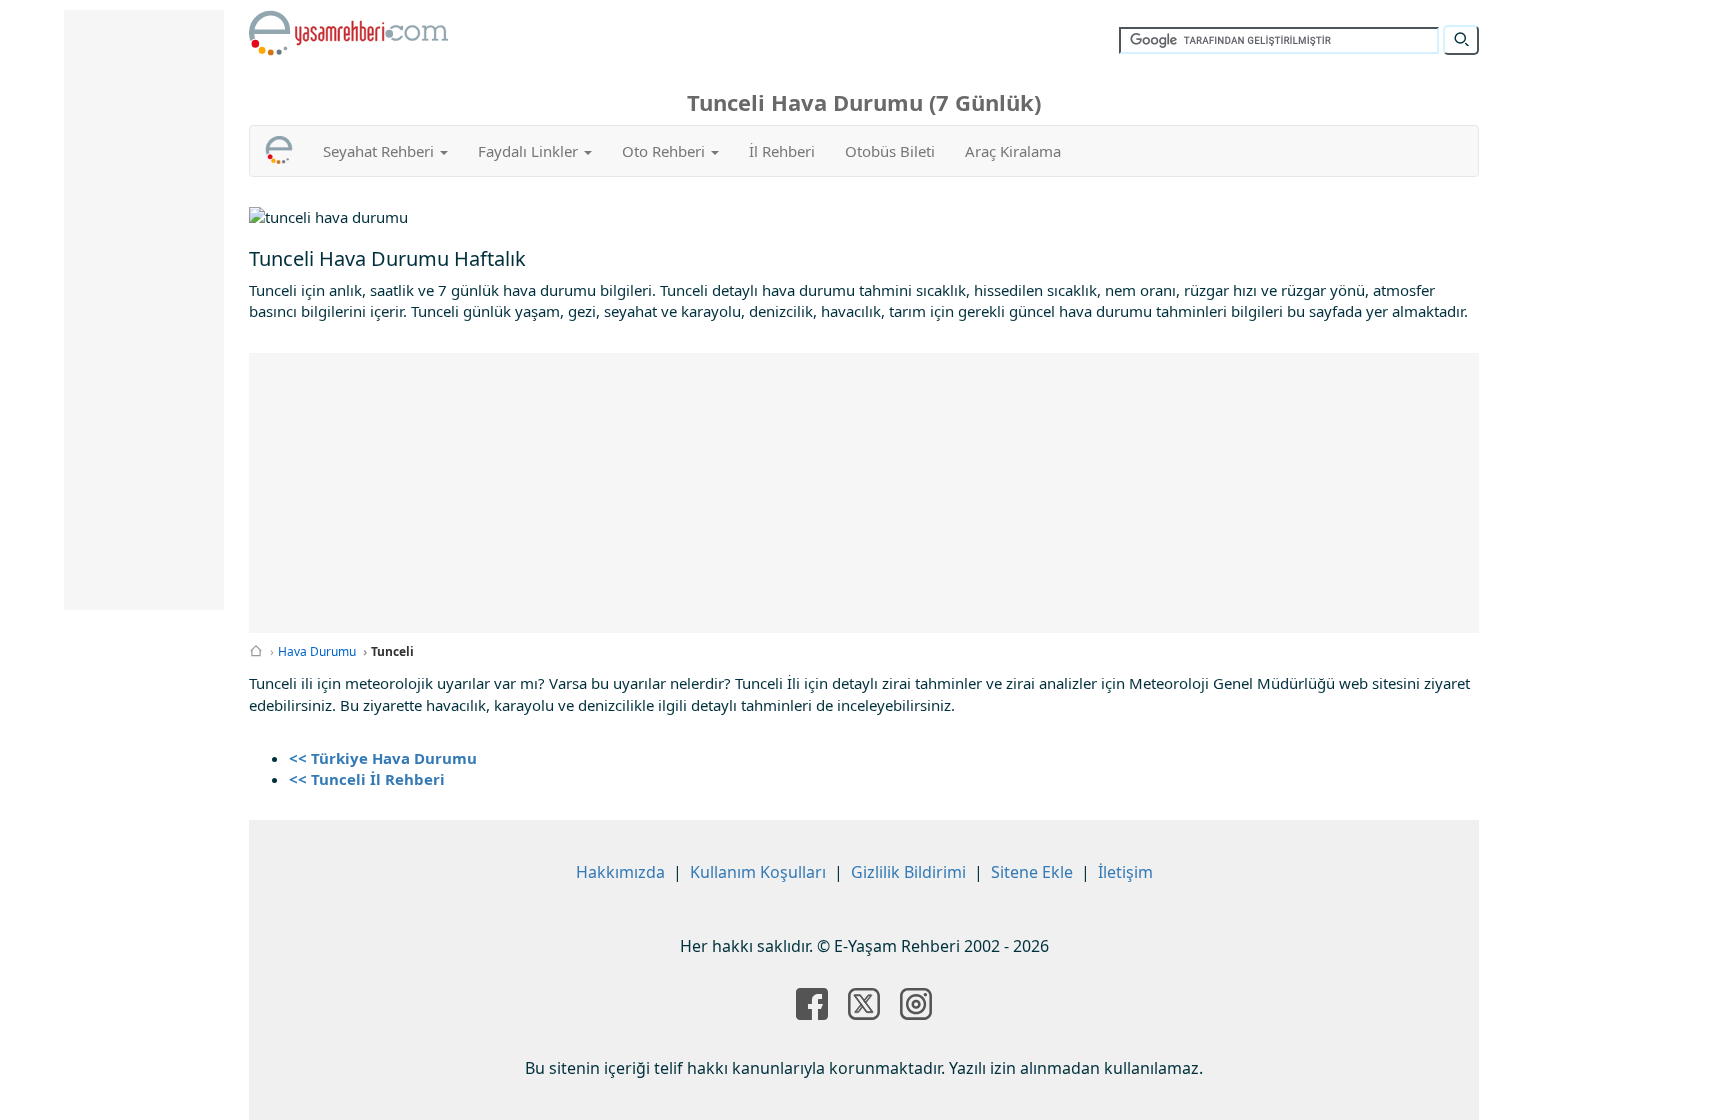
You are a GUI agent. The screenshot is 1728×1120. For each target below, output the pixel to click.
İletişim (1125, 872)
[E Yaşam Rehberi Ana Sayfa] (349, 33)
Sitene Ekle (1032, 872)
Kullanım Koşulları (758, 872)
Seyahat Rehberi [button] (380, 151)
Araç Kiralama (1013, 151)
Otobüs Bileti (890, 151)
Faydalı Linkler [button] (530, 151)
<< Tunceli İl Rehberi (367, 779)
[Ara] (1461, 40)
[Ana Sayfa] (256, 651)
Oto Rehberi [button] (665, 151)
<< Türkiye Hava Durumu (383, 758)
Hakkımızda (620, 872)
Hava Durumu (317, 651)
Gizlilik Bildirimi (908, 872)
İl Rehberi (782, 151)
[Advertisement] (864, 493)
